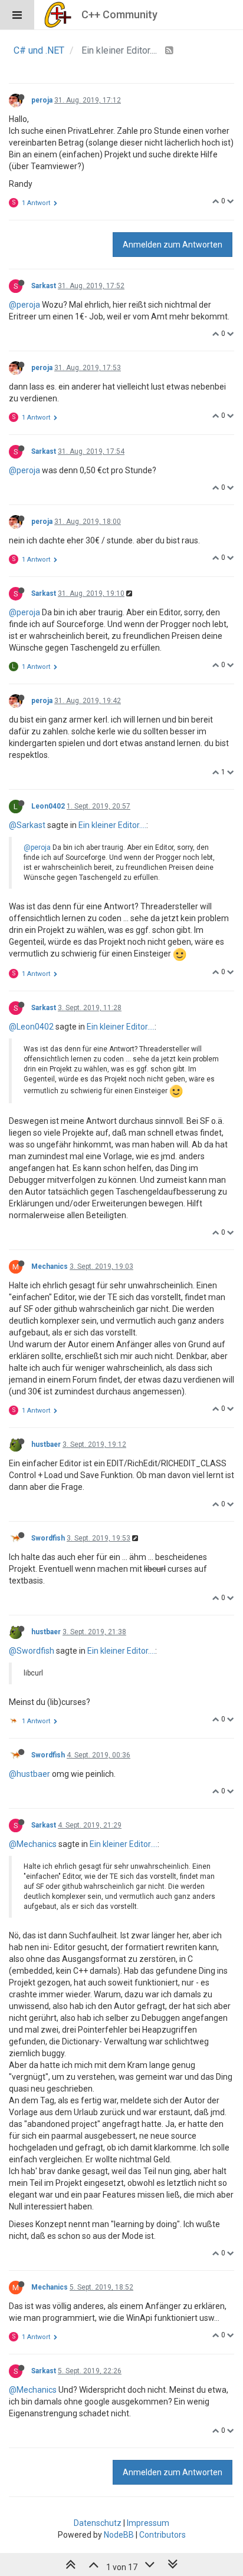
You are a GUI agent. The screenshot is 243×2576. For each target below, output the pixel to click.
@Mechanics (33, 1844)
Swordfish (48, 1538)
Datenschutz (98, 2523)
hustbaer (46, 1444)
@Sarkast (27, 825)
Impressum (148, 2523)
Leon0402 (48, 806)
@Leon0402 (31, 1027)
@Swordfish (32, 1651)
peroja (42, 100)
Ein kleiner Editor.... (112, 825)
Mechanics (50, 1266)
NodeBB (119, 2535)
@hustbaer (29, 1774)
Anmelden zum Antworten (173, 245)
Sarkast (44, 286)
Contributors (162, 2535)
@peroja (24, 305)
